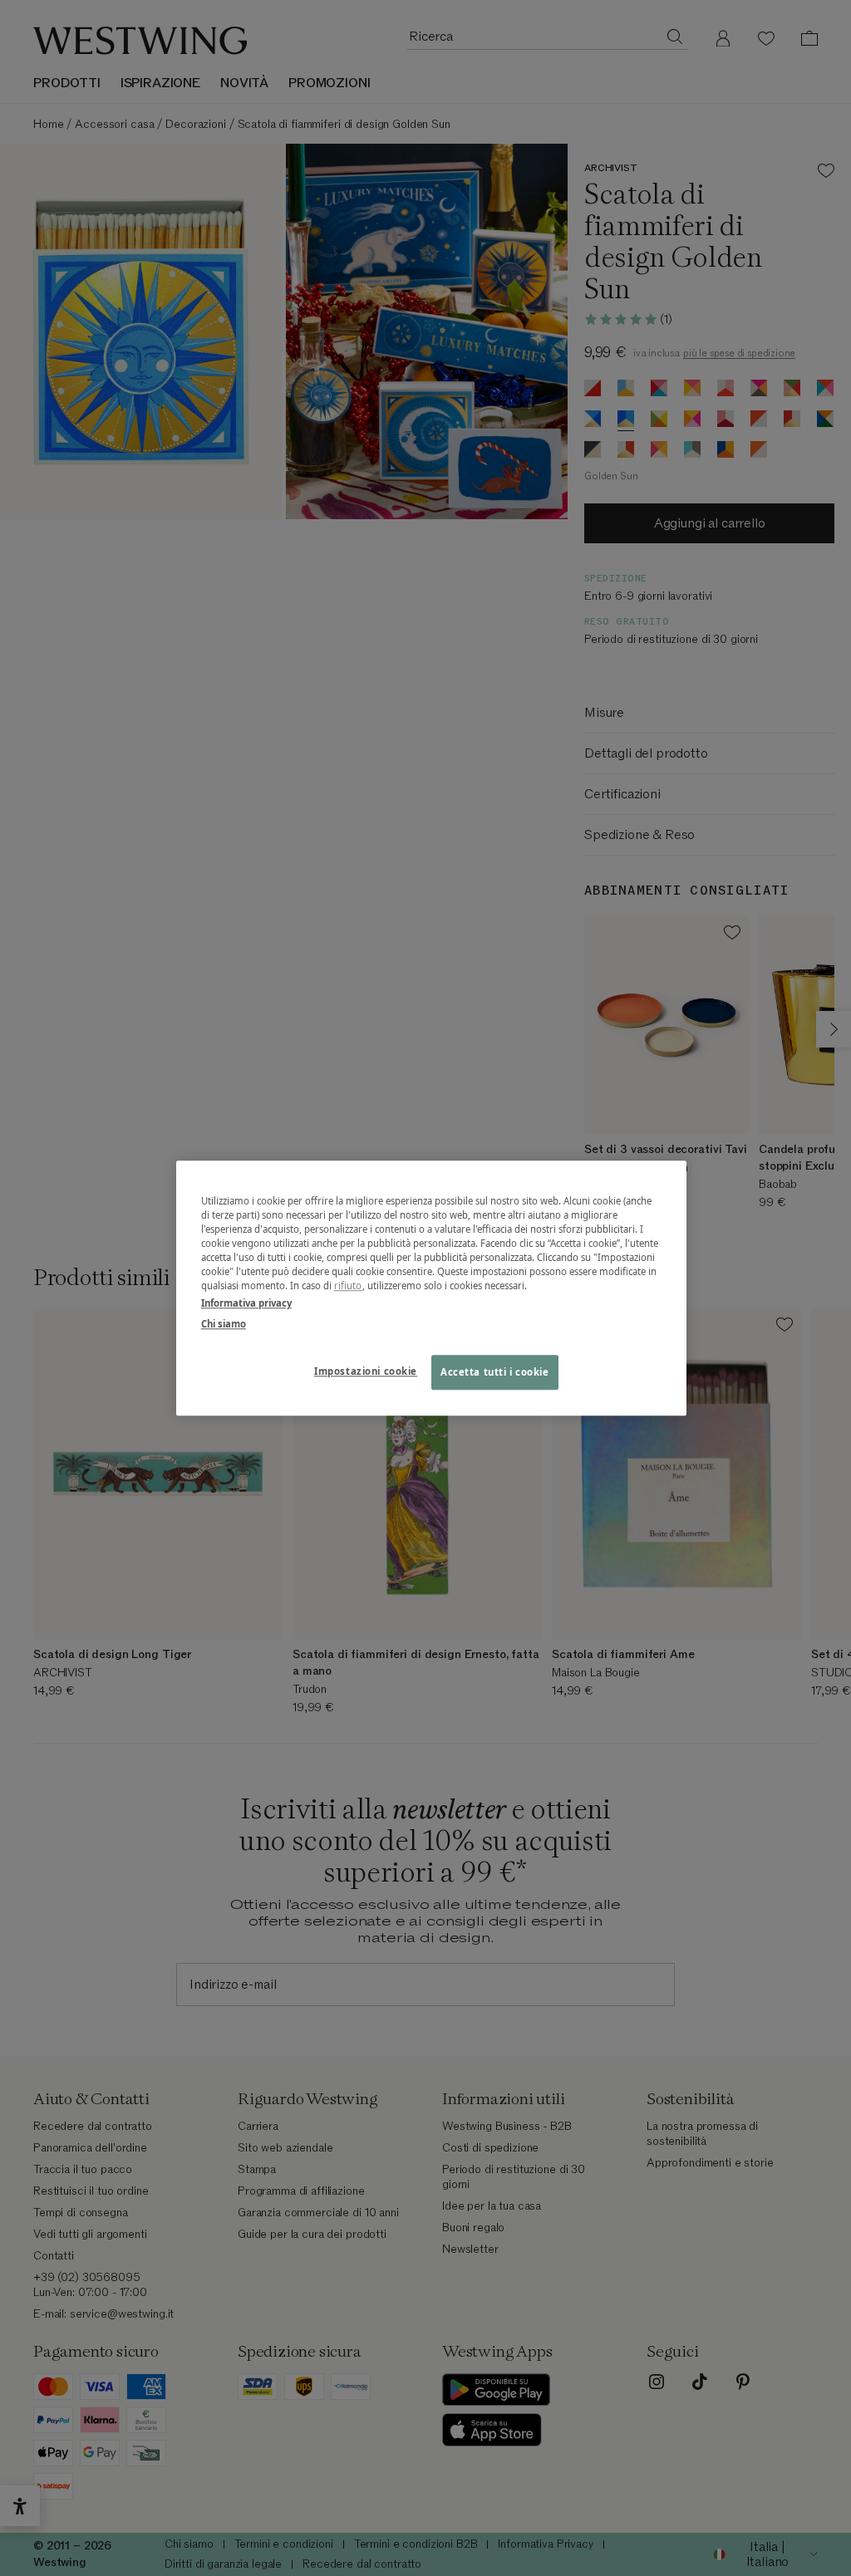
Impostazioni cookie (366, 1371)
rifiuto (348, 1286)
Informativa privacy (246, 1303)
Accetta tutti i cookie (495, 1372)
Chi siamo (224, 1324)
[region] (431, 1288)
